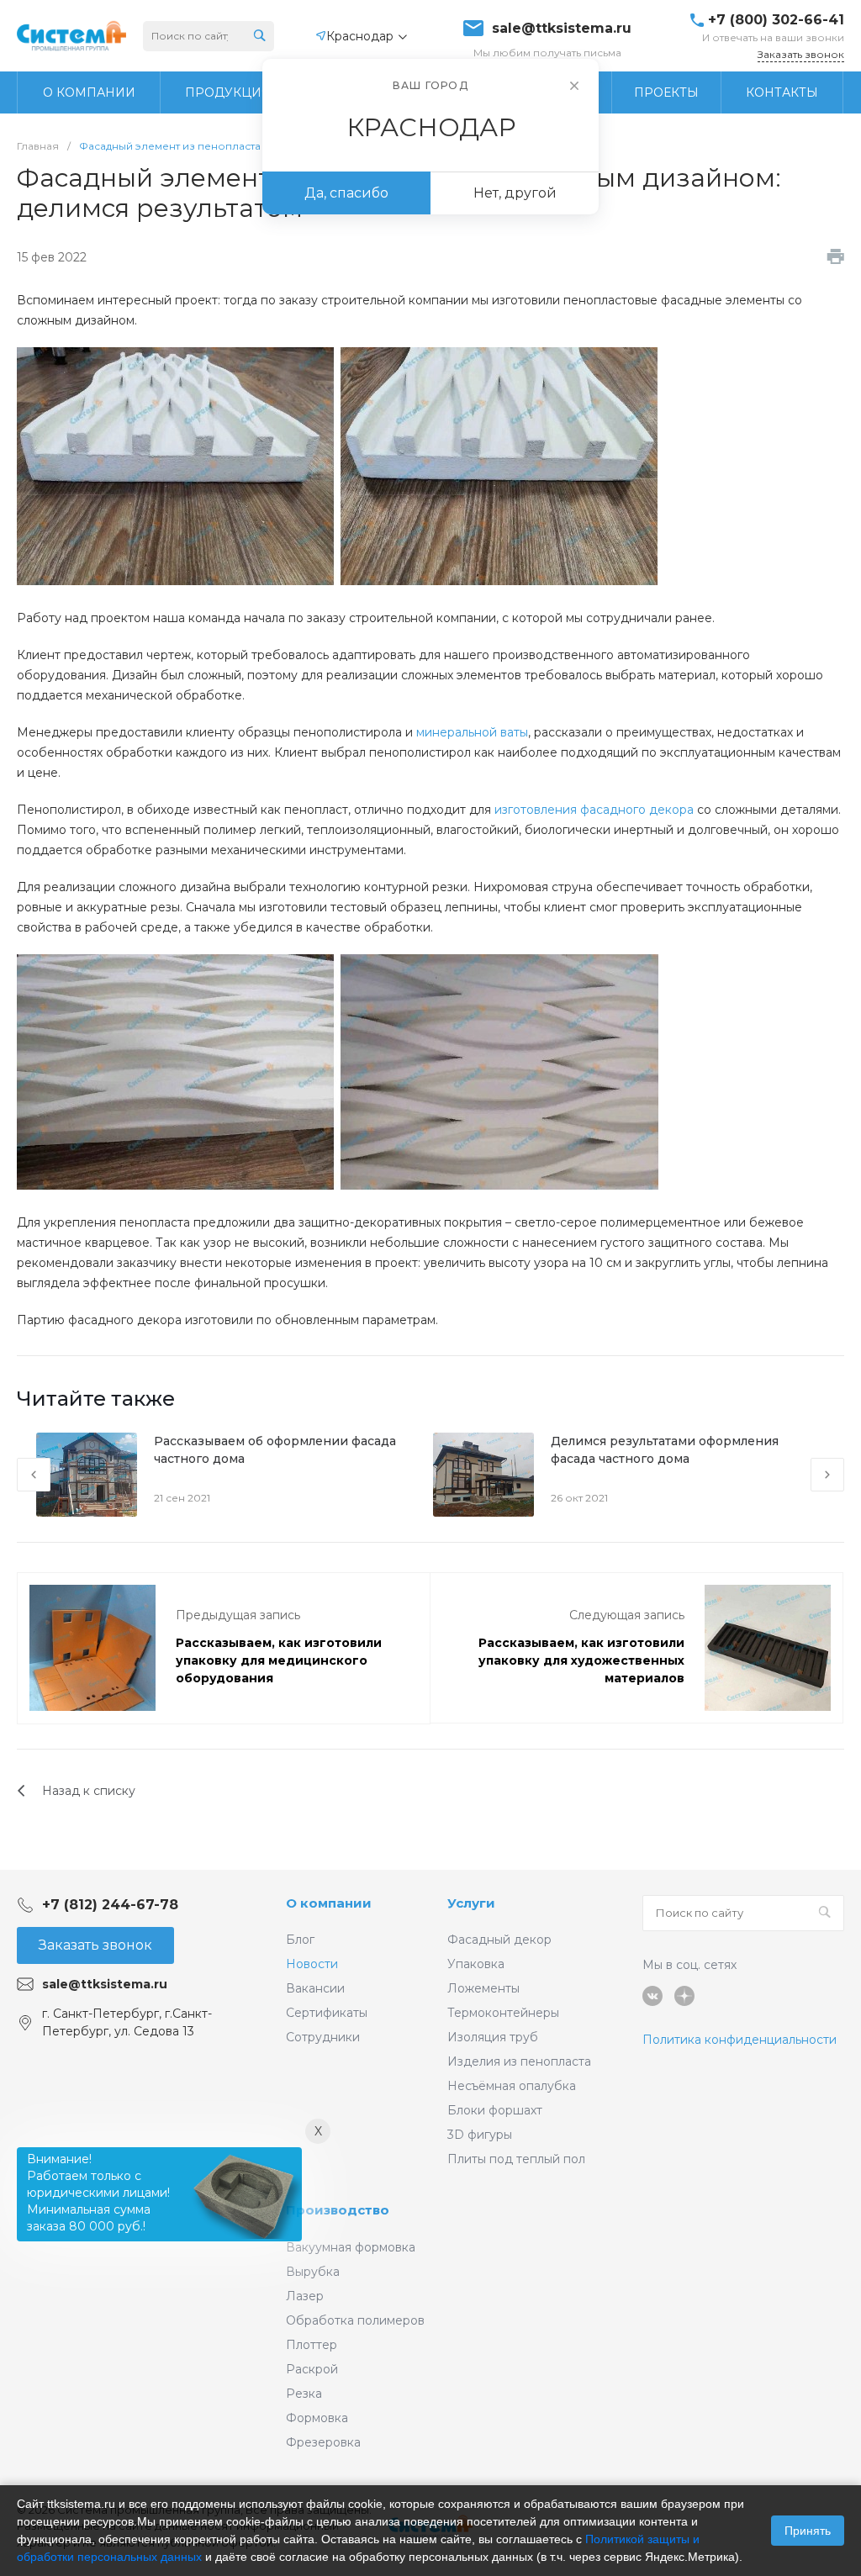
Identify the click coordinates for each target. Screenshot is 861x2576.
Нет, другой (515, 193)
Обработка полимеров (355, 2320)
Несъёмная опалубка (512, 2086)
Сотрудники (323, 2037)
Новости (312, 1964)
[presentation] (34, 1475)
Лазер (305, 2296)
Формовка (317, 2418)
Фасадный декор (499, 1940)
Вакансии (315, 1988)
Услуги (471, 1903)
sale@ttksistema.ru (562, 29)
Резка (304, 2394)
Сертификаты (327, 2013)
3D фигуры (480, 2135)
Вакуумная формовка (351, 2247)
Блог (300, 1940)
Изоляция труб (493, 2037)
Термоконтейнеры (503, 2013)
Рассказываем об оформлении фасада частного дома (275, 1450)
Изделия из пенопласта (519, 2061)
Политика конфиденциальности (740, 2040)
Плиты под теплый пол (516, 2159)
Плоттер (312, 2345)
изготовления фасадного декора (594, 810)
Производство (338, 2210)
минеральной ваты (472, 732)
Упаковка (476, 1964)
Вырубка (313, 2272)
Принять (808, 2531)
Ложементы (483, 1988)
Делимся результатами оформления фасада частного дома (665, 1450)
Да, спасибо (346, 193)
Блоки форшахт (495, 2110)
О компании (329, 1903)
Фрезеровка (323, 2442)
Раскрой (312, 2369)
